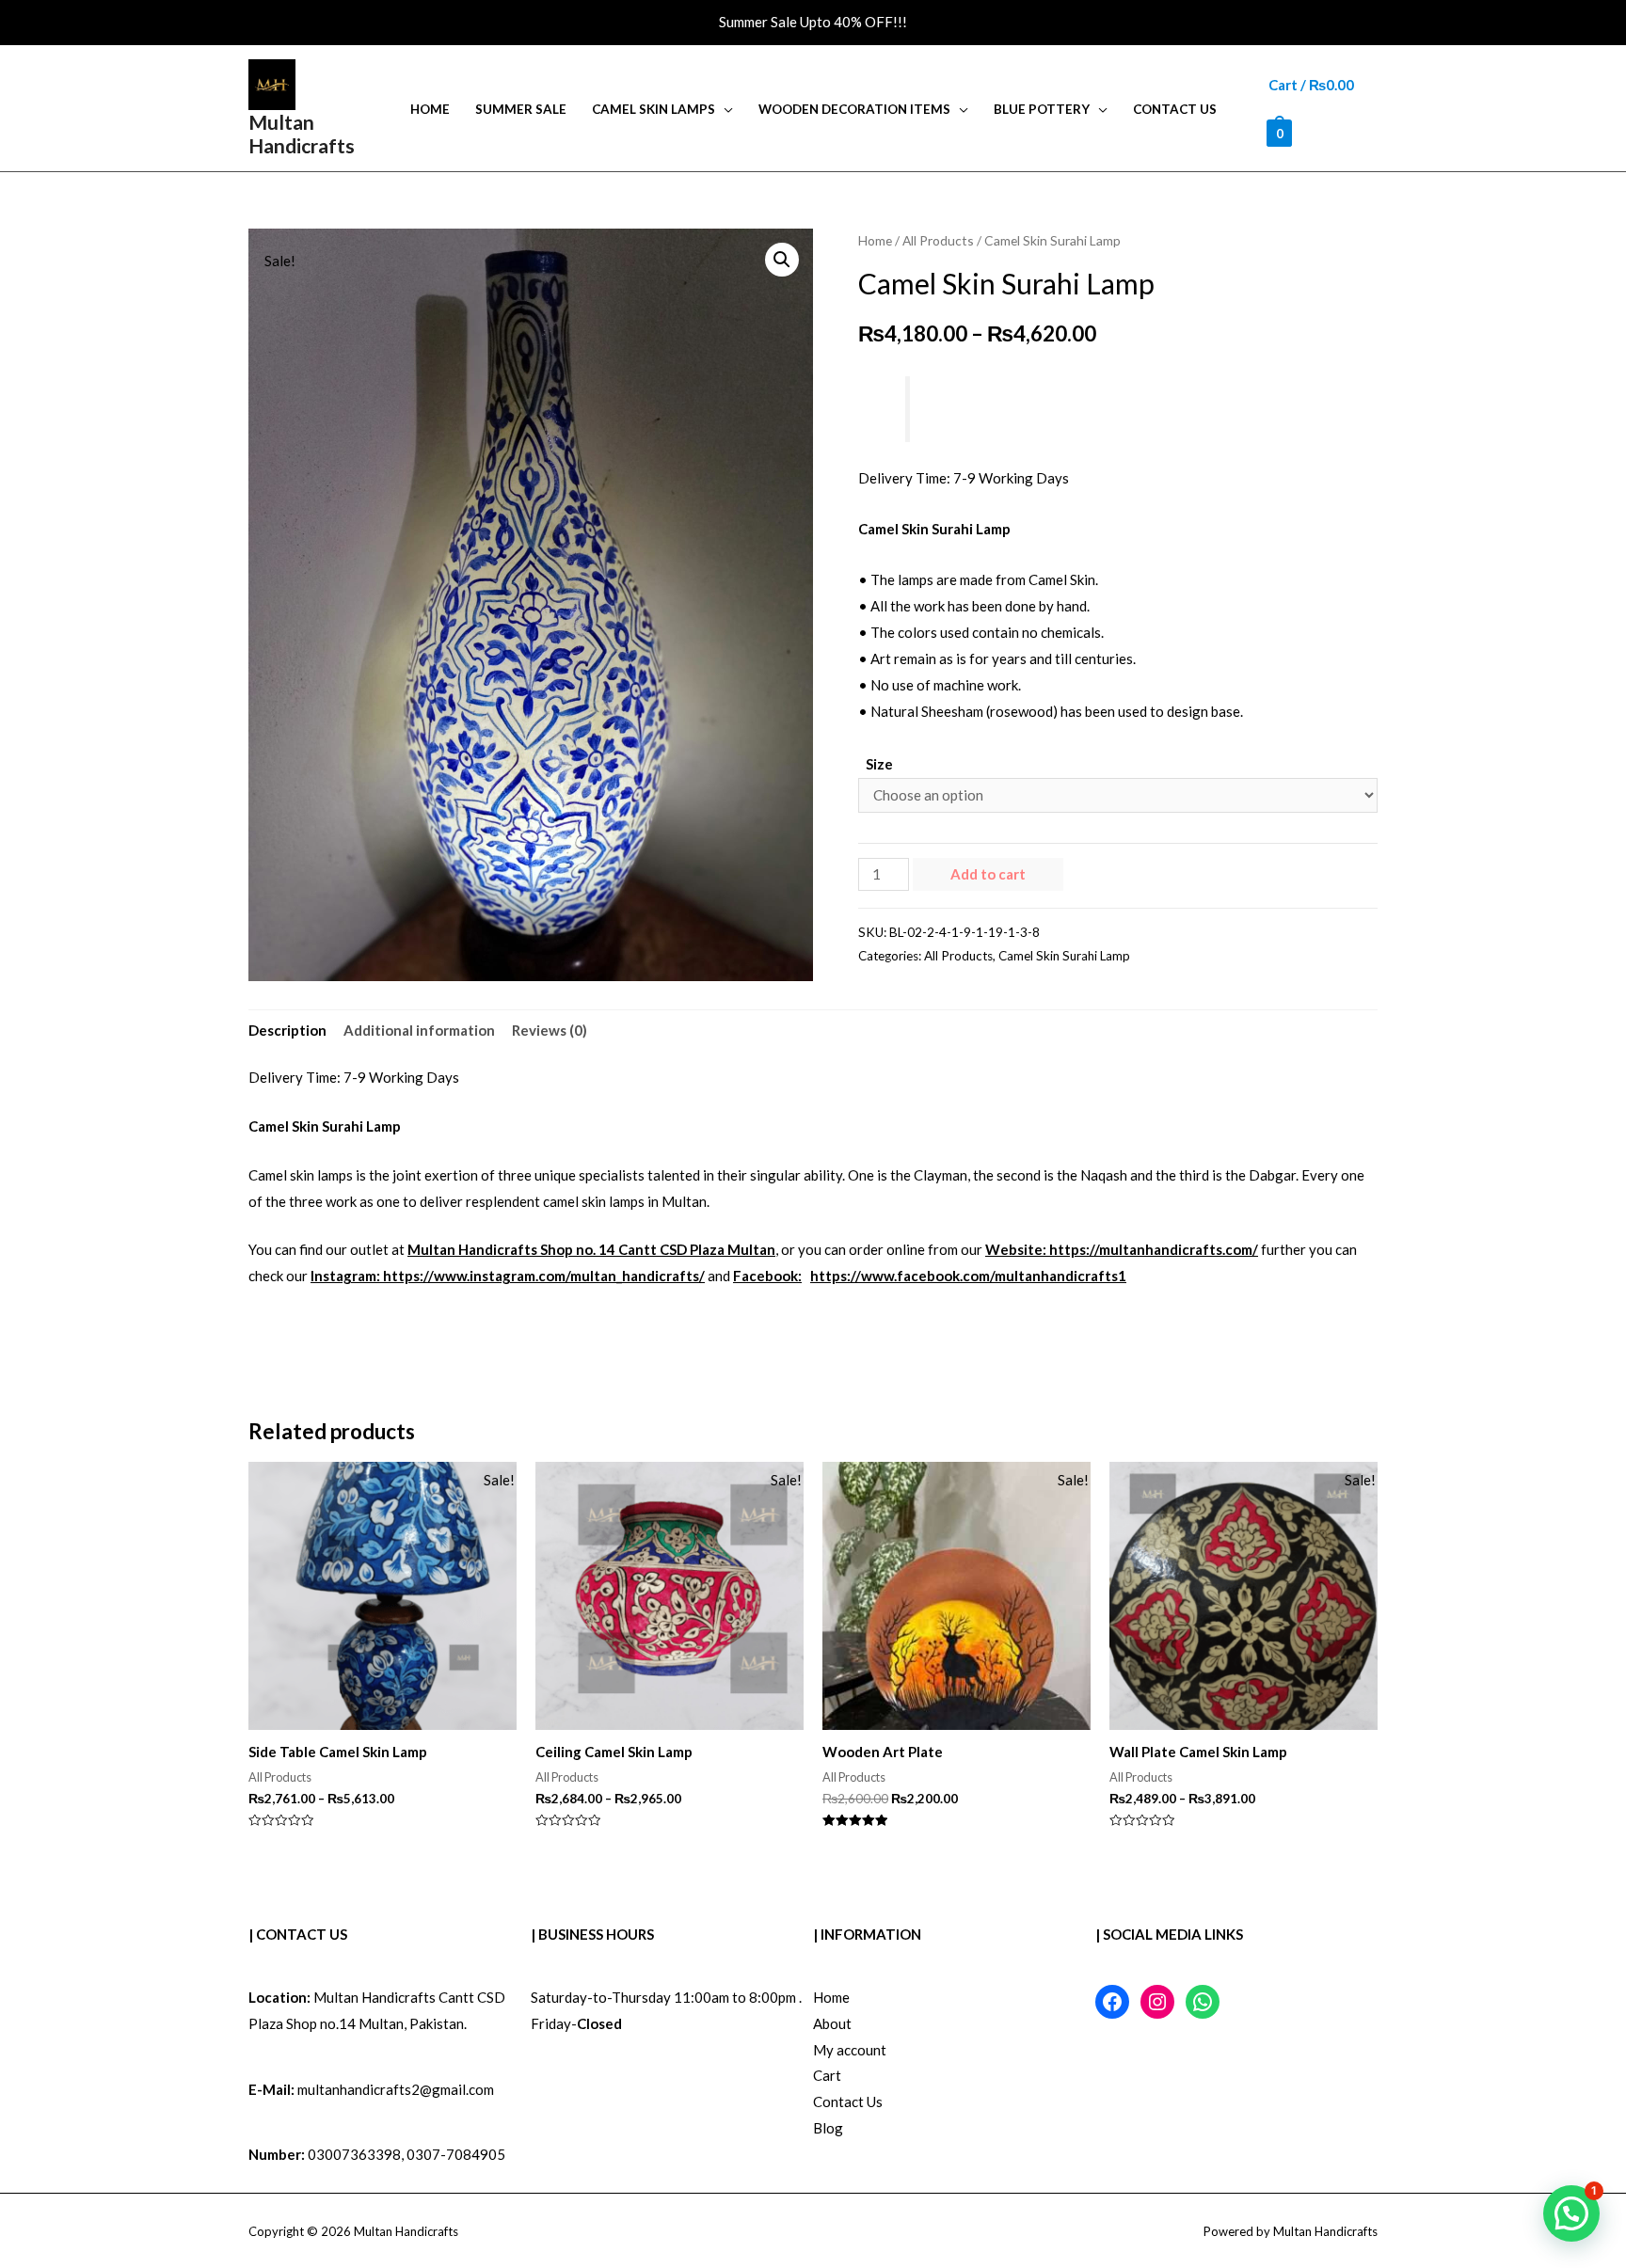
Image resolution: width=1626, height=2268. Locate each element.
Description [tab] (287, 1030)
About (832, 2023)
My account (850, 2050)
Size (879, 764)
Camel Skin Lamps (654, 109)
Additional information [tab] (419, 1030)
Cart (827, 2075)
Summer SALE (521, 109)
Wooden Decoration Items (854, 109)
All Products (938, 240)
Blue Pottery (1042, 109)
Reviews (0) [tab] (550, 1030)
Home (430, 109)
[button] (782, 260)
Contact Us (1175, 109)
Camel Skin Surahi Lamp (1064, 956)
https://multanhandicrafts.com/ (1154, 1249)
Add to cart (988, 874)
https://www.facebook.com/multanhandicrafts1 (968, 1276)
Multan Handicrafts (302, 134)
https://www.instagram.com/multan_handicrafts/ (544, 1276)
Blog (828, 2128)
